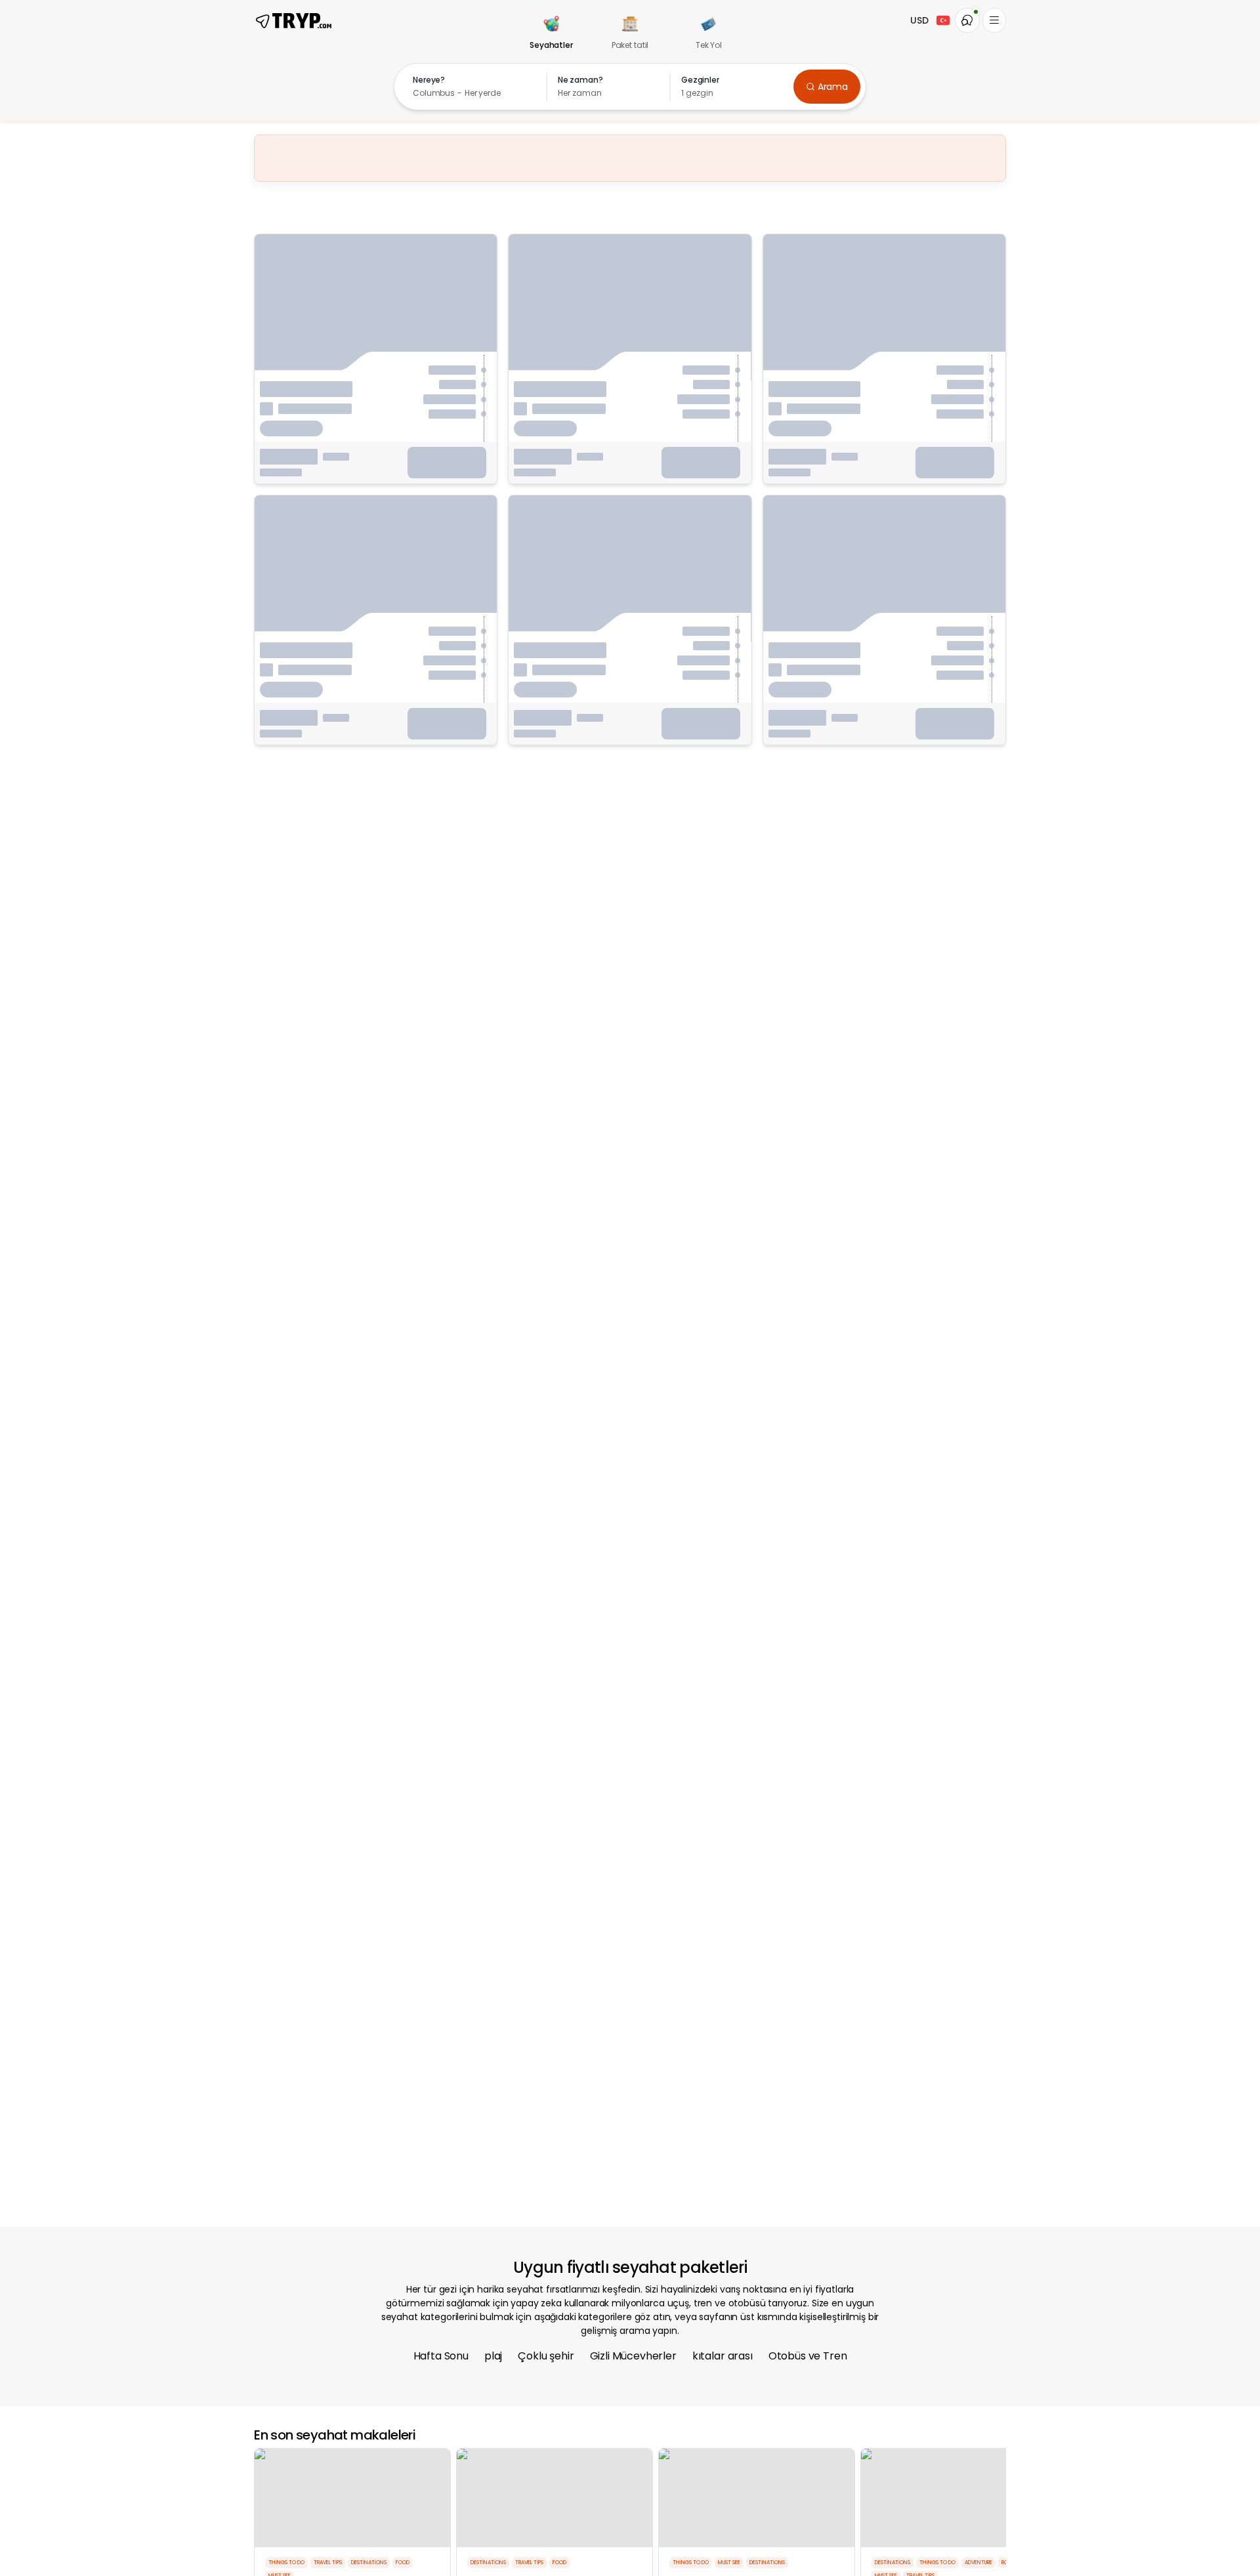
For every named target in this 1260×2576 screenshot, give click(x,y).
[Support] (967, 20)
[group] (551, 34)
